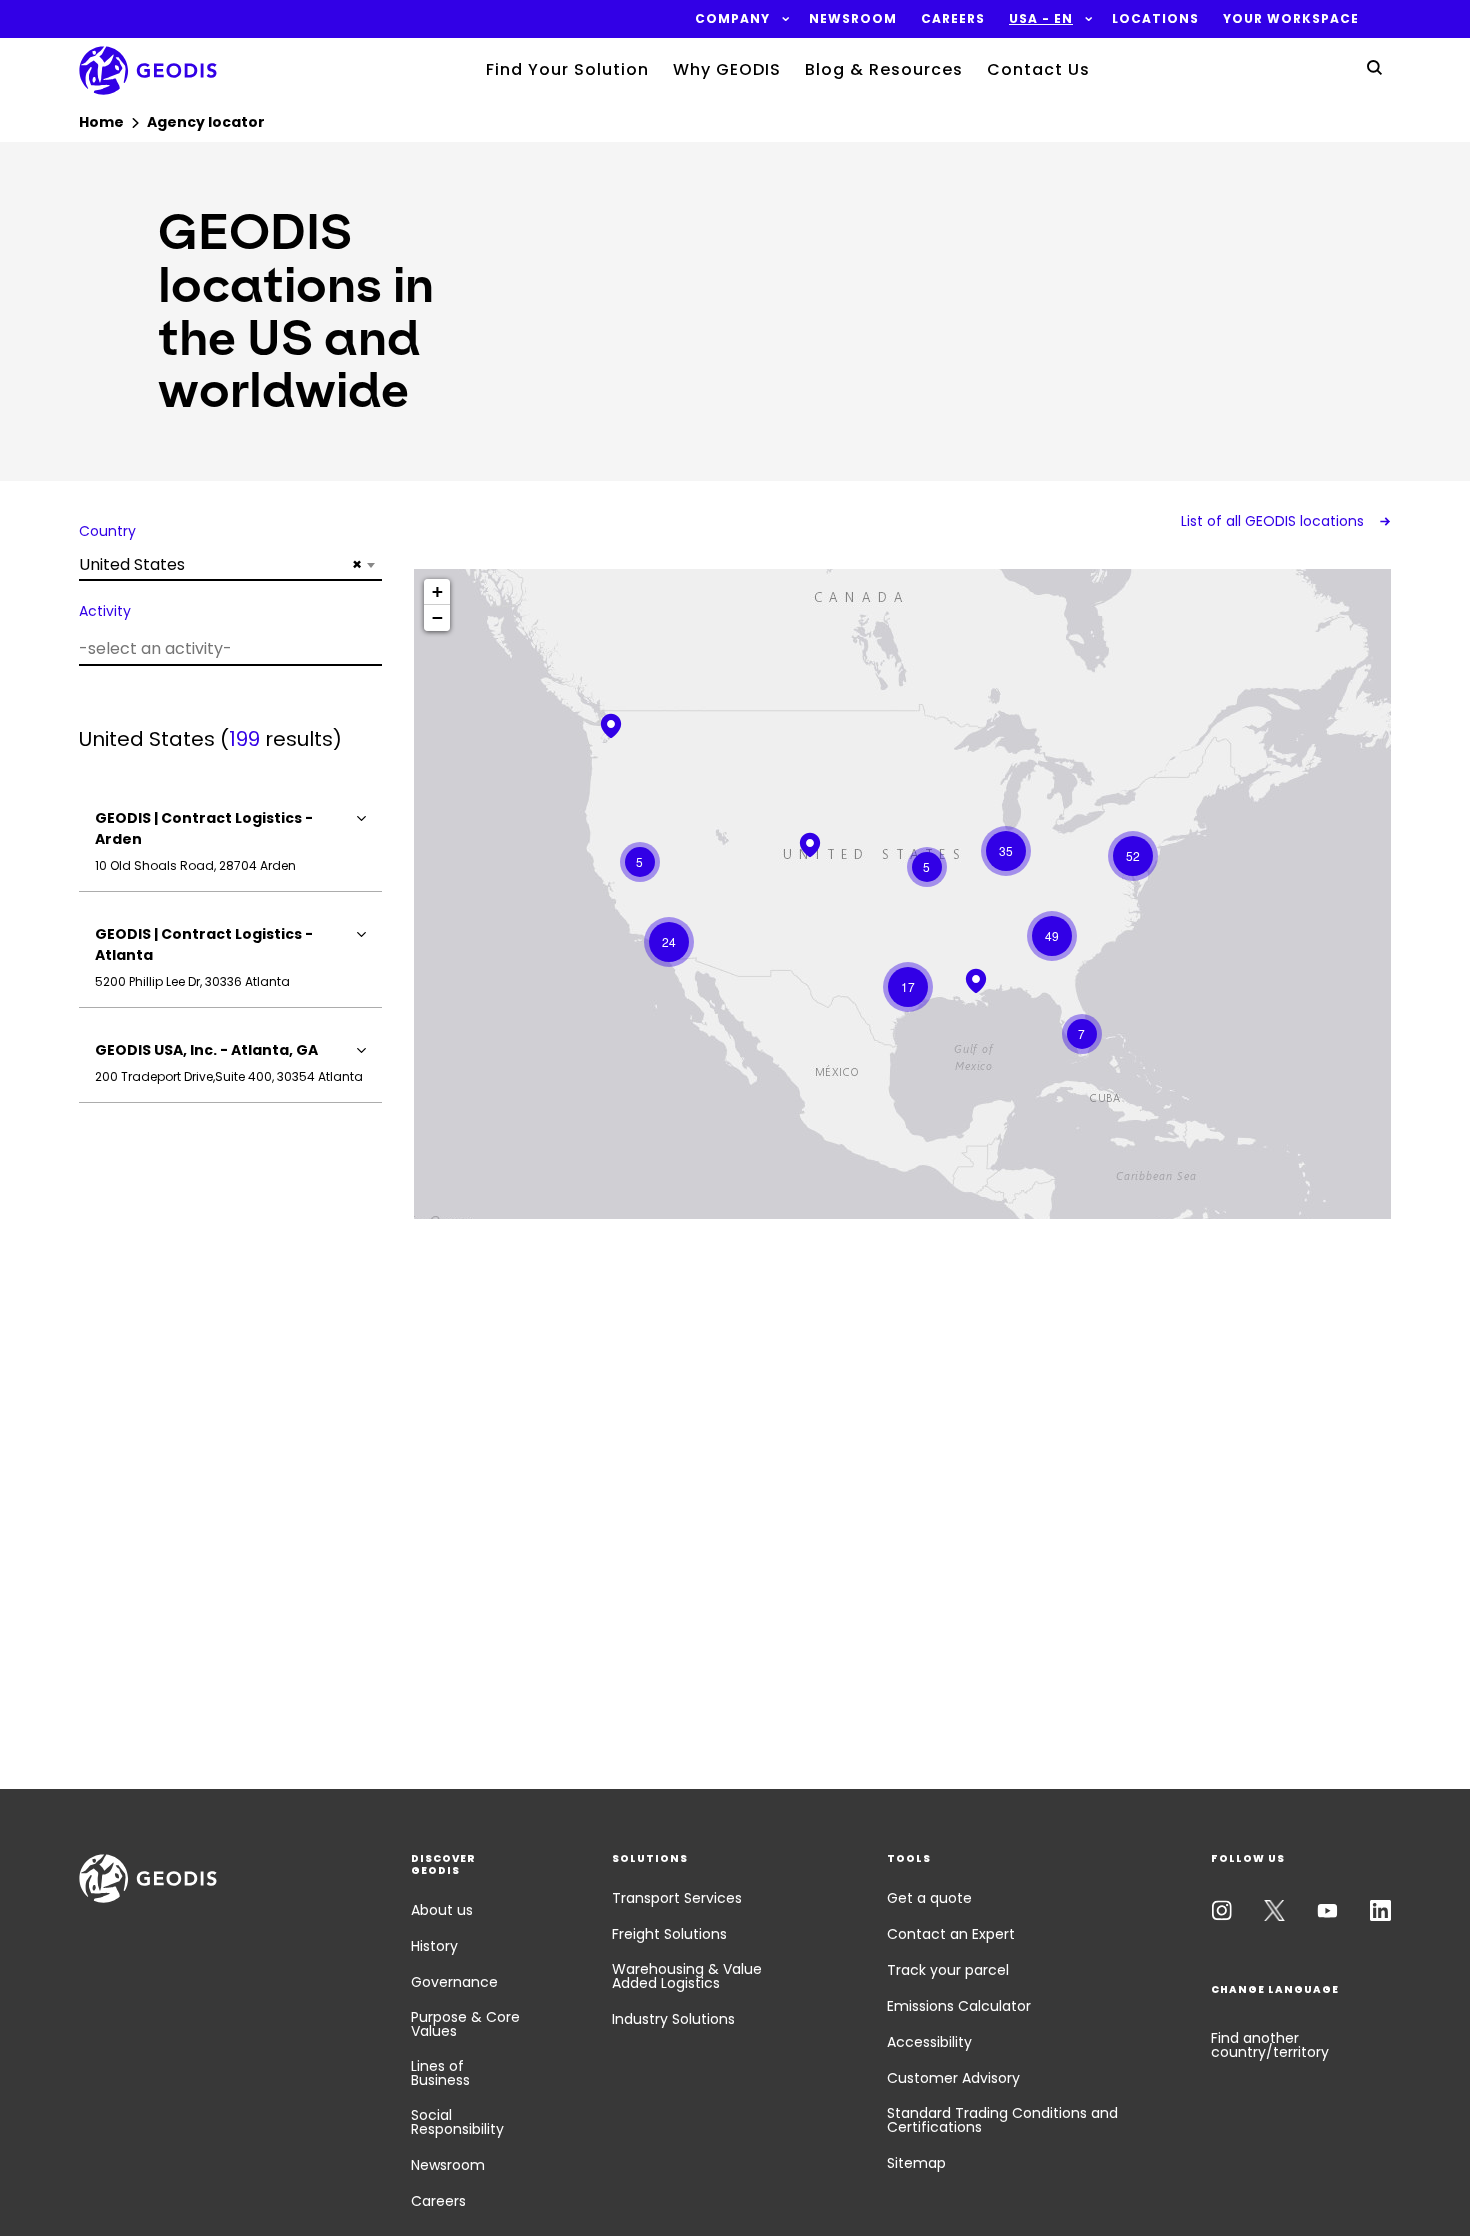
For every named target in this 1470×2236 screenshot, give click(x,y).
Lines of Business (440, 2073)
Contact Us (1038, 69)
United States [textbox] (220, 564)
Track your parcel (948, 1970)
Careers (438, 2201)
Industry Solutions (673, 2019)
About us (442, 1910)
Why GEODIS (727, 69)
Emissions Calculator (959, 2006)
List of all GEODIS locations (1274, 521)
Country (107, 531)
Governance (454, 1982)
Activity (105, 611)
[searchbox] (228, 648)
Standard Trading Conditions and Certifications (1002, 2120)
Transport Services (677, 1898)
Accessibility (929, 2042)
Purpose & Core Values (465, 2024)
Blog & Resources (884, 69)
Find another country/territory (1270, 2045)
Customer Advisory (953, 2078)
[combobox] (230, 565)
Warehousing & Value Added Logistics (687, 1976)
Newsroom (448, 2165)
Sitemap (916, 2163)
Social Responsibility (457, 2122)
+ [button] (437, 591)
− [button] (437, 617)
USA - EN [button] (1041, 19)
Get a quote (929, 1898)
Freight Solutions (669, 1934)
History (434, 1946)
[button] (732, 19)
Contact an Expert (951, 1934)
